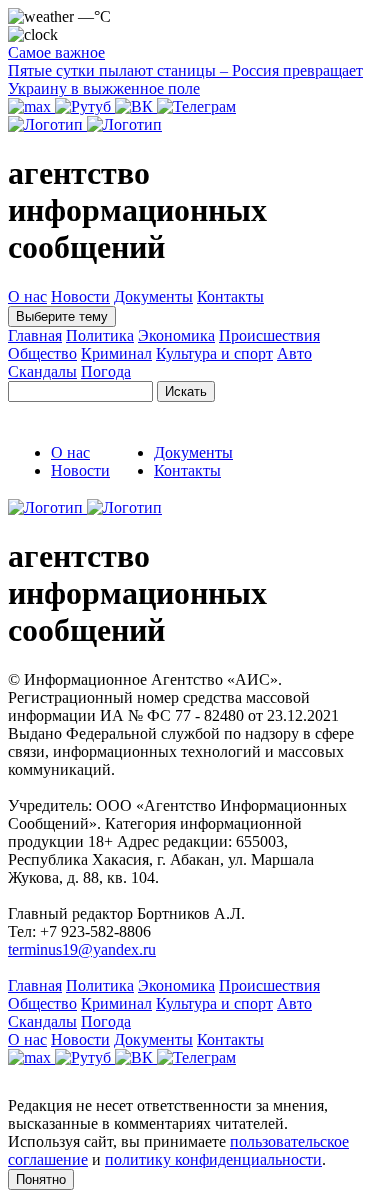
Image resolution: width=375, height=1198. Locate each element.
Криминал (116, 353)
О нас (27, 296)
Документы (153, 296)
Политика (100, 335)
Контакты (230, 296)
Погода (106, 371)
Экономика (176, 335)
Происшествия (269, 335)
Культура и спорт (214, 353)
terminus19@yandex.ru (82, 949)
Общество (42, 353)
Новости (80, 296)
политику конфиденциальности (213, 1159)
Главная (35, 335)
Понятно (41, 1179)
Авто (294, 353)
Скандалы (42, 371)
